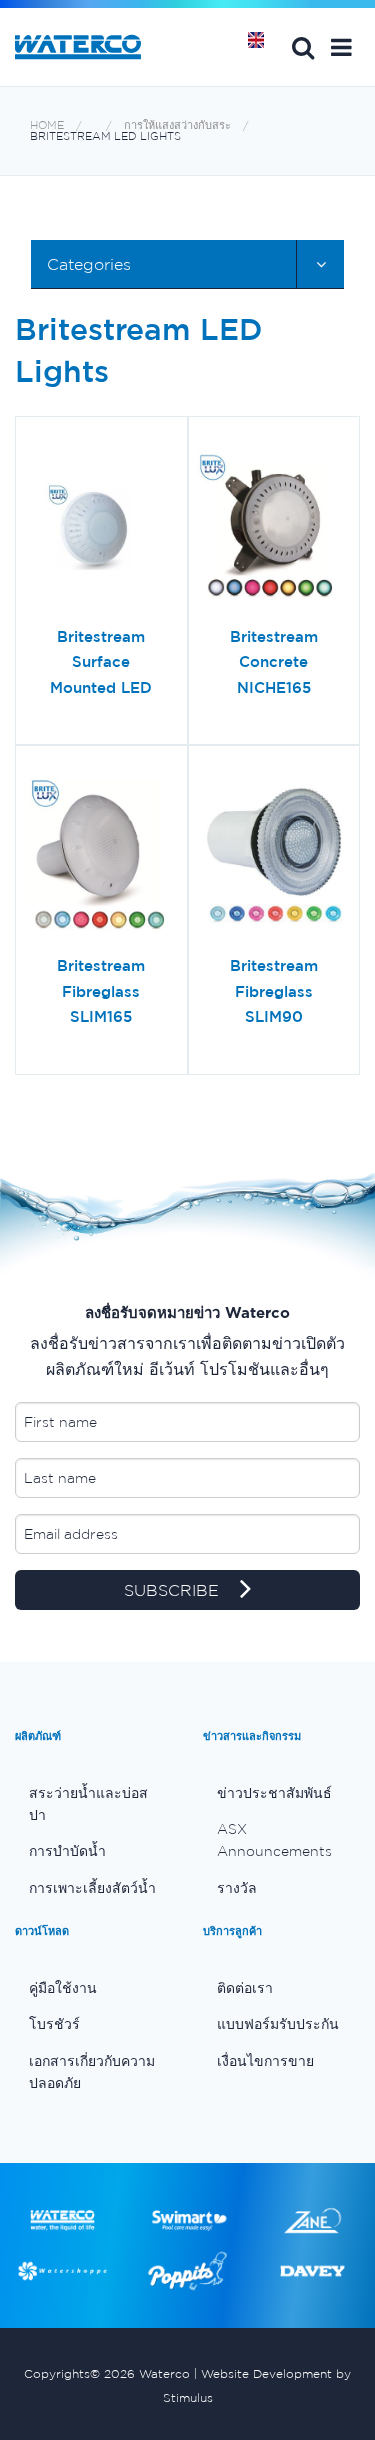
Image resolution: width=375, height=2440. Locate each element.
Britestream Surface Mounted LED (101, 662)
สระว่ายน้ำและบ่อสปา (88, 1804)
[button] (341, 47)
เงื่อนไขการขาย (265, 2061)
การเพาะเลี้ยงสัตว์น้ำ (92, 1888)
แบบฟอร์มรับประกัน (278, 2024)
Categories (89, 264)
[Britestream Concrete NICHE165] (274, 529)
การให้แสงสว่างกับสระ (177, 125)
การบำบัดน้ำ (67, 1851)
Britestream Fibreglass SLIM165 (101, 991)
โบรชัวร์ (54, 2024)
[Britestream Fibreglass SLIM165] (101, 858)
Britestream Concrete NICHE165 (274, 662)
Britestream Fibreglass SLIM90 (274, 991)
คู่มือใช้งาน (63, 1988)
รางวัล (237, 1888)
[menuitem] (94, 1804)
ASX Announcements (274, 1840)
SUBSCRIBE (174, 1590)
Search (303, 47)
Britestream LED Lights (105, 136)
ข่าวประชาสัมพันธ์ (274, 1793)
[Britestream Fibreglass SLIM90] (274, 858)
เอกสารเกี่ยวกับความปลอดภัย (92, 2072)
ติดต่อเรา (245, 1988)
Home (263, 47)
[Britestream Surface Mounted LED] (101, 529)
